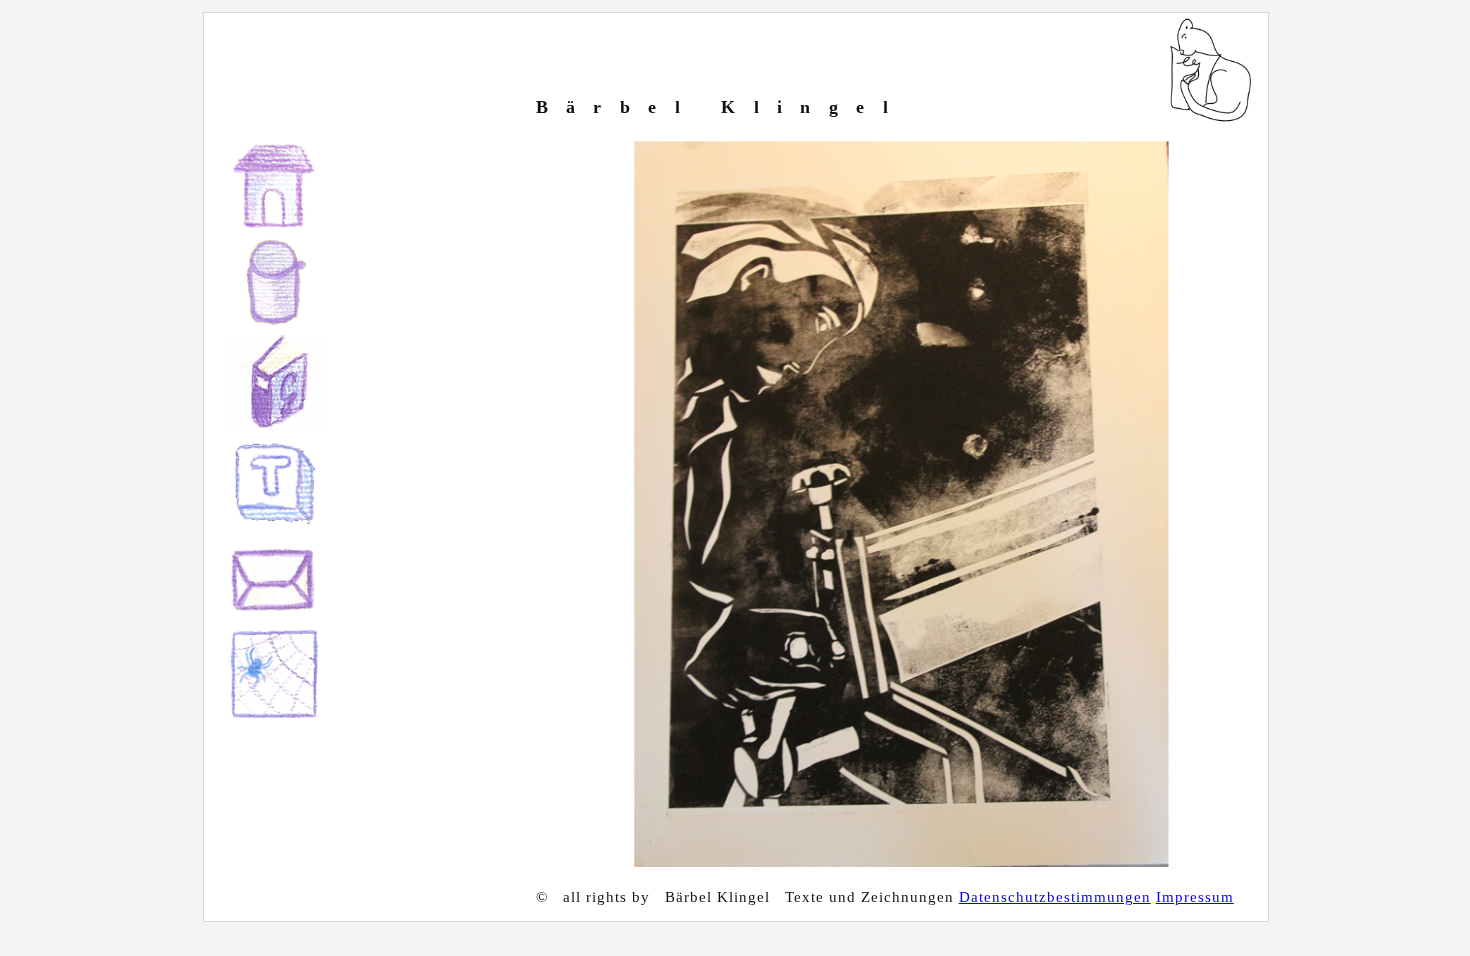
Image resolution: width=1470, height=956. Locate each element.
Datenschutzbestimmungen (1055, 897)
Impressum (1195, 897)
